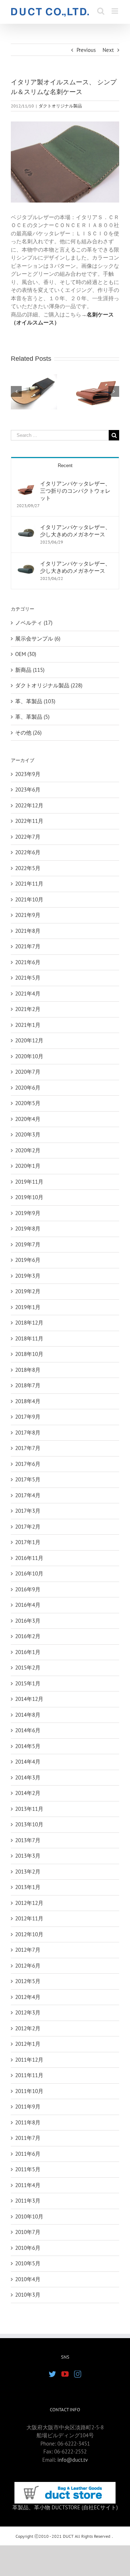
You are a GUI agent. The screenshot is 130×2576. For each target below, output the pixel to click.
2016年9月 (28, 1589)
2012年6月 (28, 1966)
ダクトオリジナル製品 (60, 106)
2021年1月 (28, 1025)
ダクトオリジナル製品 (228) (49, 685)
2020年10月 (29, 1056)
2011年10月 (29, 2091)
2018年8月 (28, 1370)
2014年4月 (28, 1762)
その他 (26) (28, 733)
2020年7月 (28, 1072)
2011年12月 (29, 2060)
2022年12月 (29, 805)
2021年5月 (28, 978)
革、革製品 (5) (32, 717)
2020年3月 (28, 1134)
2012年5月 (28, 1981)
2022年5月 (28, 868)
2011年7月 (28, 2138)
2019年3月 (28, 1276)
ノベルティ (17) (34, 623)
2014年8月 (28, 1715)
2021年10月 (29, 899)
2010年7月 (28, 2232)
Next (108, 50)
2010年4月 (28, 2279)
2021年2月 (28, 1009)
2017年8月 (28, 1433)
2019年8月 (28, 1229)
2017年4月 (28, 1495)
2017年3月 (28, 1511)
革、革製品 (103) (35, 701)
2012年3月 (28, 2012)
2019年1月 (28, 1307)
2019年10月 (29, 1197)
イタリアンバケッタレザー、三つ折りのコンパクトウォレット (75, 491)
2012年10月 (29, 1934)
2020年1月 (28, 1166)
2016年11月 (29, 1558)
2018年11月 (29, 1338)
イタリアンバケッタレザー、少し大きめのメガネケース (75, 531)
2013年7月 (28, 1840)
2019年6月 (28, 1260)
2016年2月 (28, 1636)
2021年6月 (28, 962)
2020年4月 (28, 1119)
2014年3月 (28, 1777)
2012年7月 (28, 1950)
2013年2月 (28, 1872)
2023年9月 (28, 774)
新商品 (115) (30, 670)
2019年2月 (28, 1291)
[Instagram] (78, 2374)
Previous (86, 50)
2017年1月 (28, 1542)
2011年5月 (28, 2169)
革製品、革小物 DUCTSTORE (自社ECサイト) (65, 2507)
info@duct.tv (73, 2460)
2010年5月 (28, 2263)
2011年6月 (28, 2154)
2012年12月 (29, 1903)
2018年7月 (28, 1385)
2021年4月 (28, 994)
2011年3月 (28, 2201)
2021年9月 (28, 915)
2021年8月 (28, 931)
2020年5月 (28, 1103)
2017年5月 (28, 1479)
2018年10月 (29, 1354)
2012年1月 (28, 2044)
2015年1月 (28, 1683)
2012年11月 (29, 1918)
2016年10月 (29, 1573)
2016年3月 (28, 1621)
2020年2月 (28, 1150)
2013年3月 (28, 1856)
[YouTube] (65, 2374)
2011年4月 (28, 2185)
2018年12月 (29, 1323)
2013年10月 (29, 1824)
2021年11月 (29, 884)
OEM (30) (26, 654)
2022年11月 (29, 821)
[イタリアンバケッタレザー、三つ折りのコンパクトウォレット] (26, 484)
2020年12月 (29, 1040)
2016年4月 (28, 1605)
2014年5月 (28, 1746)
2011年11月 (29, 2075)
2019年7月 (28, 1244)
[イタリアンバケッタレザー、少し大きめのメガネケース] (26, 527)
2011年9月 (28, 2107)
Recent (65, 465)
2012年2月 (28, 2028)
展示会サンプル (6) (38, 639)
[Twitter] (52, 2374)
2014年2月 (28, 1793)
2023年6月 (28, 790)
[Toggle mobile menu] (115, 11)
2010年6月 (28, 2248)
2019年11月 (29, 1182)
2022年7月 (28, 837)
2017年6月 (28, 1464)
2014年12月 (29, 1699)
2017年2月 (28, 1527)
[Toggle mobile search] (101, 11)
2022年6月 (28, 852)
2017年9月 (28, 1417)
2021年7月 (28, 946)
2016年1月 (28, 1652)
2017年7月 (28, 1448)
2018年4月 (28, 1401)
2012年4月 (28, 1997)
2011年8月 (28, 2122)
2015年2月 (28, 1668)
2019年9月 (28, 1213)
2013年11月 (29, 1809)
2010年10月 (29, 2216)
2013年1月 (28, 1887)
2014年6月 (28, 1730)
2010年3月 (28, 2295)
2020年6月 (28, 1088)
